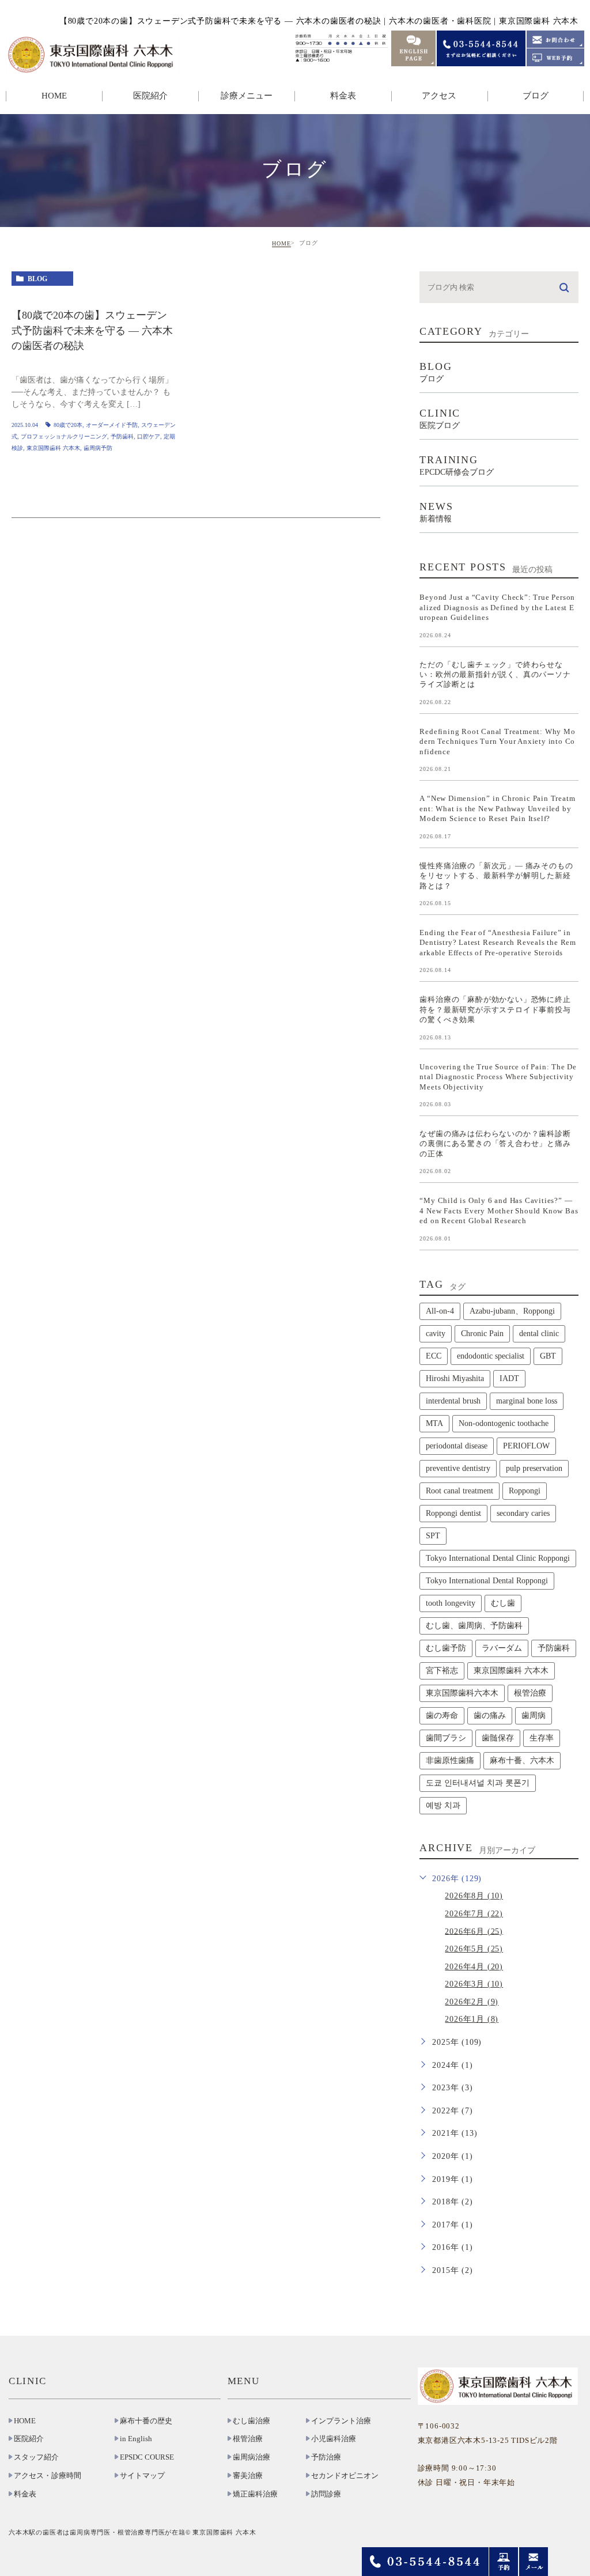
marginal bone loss (527, 1401)
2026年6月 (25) (474, 1931)
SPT (433, 1536)
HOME (54, 96)
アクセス (439, 96)
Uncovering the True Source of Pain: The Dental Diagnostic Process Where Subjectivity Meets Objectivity (498, 1076)
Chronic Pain (482, 1334)
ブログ (536, 96)
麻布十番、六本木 (522, 1760)
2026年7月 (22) (474, 1914)
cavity (436, 1334)
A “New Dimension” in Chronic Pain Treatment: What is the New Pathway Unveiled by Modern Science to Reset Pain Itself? (497, 808)
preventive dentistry (458, 1468)
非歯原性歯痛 (450, 1760)
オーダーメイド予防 (112, 425)
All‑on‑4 (440, 1311)
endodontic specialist (491, 1356)
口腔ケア (149, 436)
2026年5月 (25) (474, 1949)
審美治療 (248, 2476)
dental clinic (539, 1334)
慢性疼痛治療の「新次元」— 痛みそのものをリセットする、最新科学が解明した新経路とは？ (496, 875)
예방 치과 (443, 1805)
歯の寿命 (442, 1716)
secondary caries (523, 1513)
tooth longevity (451, 1603)
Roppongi (525, 1491)
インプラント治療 (341, 2421)
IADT (509, 1378)
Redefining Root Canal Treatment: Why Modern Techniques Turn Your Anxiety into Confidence (497, 741)
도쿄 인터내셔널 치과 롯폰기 (478, 1783)
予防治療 (326, 2457)
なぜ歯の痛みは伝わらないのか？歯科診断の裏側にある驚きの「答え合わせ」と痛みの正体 (495, 1144)
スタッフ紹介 (36, 2457)
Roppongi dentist (453, 1513)
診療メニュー (247, 96)
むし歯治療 (251, 2421)
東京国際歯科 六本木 (53, 448)
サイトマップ (142, 2476)
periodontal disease (457, 1446)
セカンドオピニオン (345, 2476)
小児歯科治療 (334, 2439)
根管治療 (530, 1693)
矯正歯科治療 (255, 2494)
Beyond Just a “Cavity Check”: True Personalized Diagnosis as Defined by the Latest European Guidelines (497, 607)
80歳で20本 (68, 425)
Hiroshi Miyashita (455, 1378)
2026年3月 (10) (474, 1984)
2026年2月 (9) (472, 2002)
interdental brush (453, 1401)
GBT (548, 1356)
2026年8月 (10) (474, 1896)
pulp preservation (534, 1468)
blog (37, 279)
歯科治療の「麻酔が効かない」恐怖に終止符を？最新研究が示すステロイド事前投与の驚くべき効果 (495, 1009)
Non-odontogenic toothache (504, 1423)
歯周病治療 (251, 2457)
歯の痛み (490, 1716)
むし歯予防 (446, 1648)
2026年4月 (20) (474, 1967)
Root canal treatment (459, 1491)
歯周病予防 (98, 448)
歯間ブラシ (446, 1738)
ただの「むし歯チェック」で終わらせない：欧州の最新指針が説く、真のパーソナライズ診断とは (495, 674)
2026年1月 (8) (472, 2019)
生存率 (542, 1738)
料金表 (343, 96)
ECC (434, 1356)
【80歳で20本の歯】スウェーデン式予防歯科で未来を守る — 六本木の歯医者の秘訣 (92, 331)
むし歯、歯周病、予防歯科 (474, 1626)
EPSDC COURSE (147, 2457)
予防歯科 (122, 436)
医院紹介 (29, 2439)
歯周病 (534, 1716)
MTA (434, 1423)
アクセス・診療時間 (48, 2476)
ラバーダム (502, 1648)
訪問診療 (326, 2494)
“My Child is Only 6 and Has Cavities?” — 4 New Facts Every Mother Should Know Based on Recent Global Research (499, 1211)
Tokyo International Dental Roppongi (487, 1581)
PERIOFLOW (526, 1446)
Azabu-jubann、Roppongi (512, 1311)
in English (136, 2439)
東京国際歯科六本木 (462, 1693)
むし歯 (503, 1603)
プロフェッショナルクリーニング (64, 436)
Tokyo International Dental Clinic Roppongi (498, 1558)
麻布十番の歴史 (146, 2421)
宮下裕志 (442, 1671)
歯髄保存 (498, 1738)
